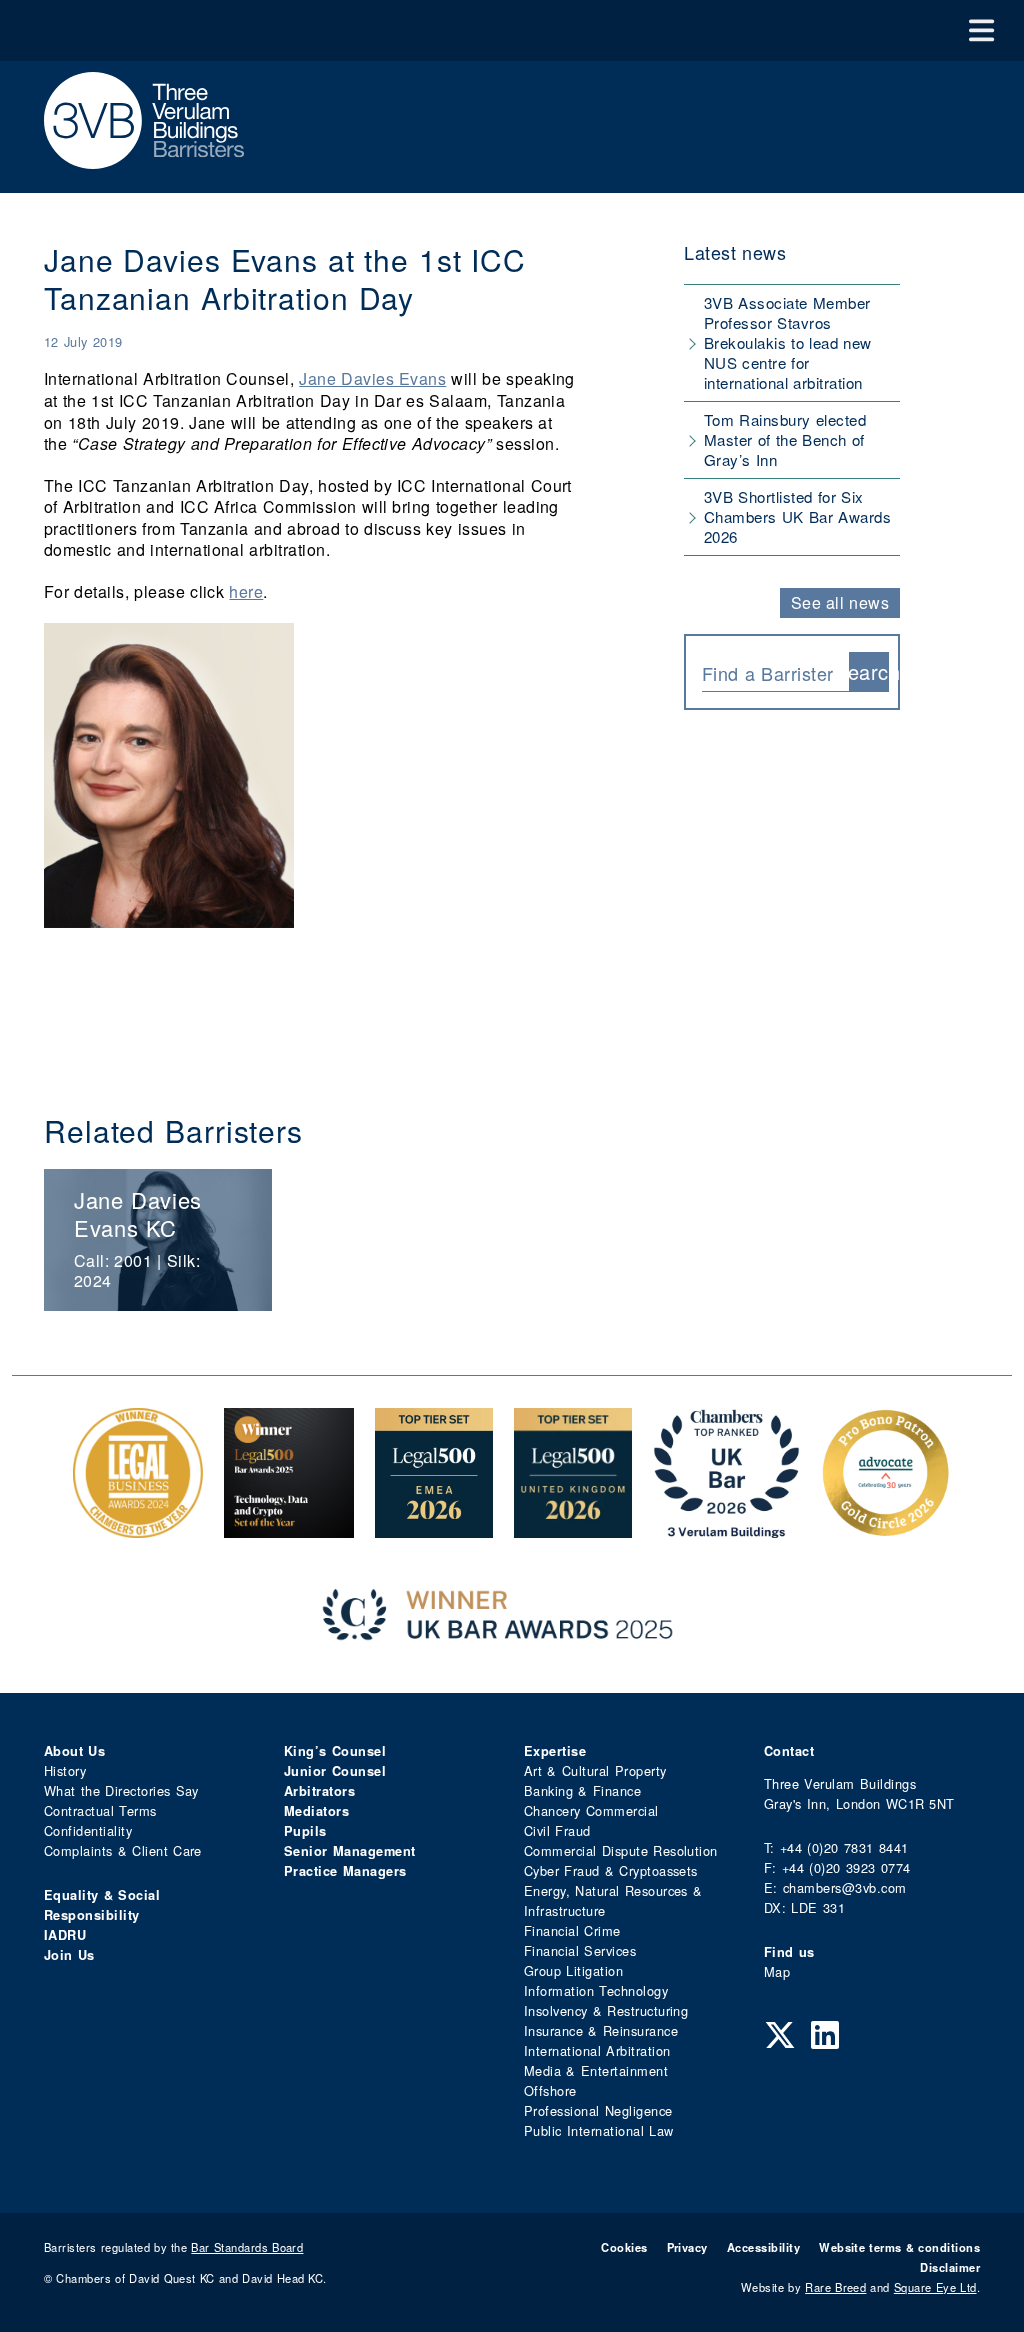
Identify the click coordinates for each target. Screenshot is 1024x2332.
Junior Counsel (335, 1771)
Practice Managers (345, 1871)
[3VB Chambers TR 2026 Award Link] (726, 1527)
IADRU (65, 1935)
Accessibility (763, 2247)
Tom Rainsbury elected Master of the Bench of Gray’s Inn (785, 439)
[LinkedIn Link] (825, 2033)
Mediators (316, 1811)
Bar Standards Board (247, 2247)
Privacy (687, 2247)
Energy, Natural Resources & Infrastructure (613, 1900)
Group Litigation (573, 1970)
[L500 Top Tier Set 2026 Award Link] (573, 1527)
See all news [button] (840, 602)
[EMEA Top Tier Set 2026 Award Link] (434, 1527)
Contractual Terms (100, 1810)
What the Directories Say (121, 1790)
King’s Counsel (335, 1751)
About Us (74, 1751)
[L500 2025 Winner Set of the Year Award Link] (289, 1527)
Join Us (69, 1955)
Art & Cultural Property (595, 1770)
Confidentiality (88, 1830)
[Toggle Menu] (981, 30)
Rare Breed (835, 2287)
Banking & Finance (582, 1790)
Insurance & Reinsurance (601, 2030)
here (246, 591)
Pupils (305, 1831)
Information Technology (596, 1990)
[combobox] (775, 672)
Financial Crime (572, 1930)
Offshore (550, 2090)
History (65, 1770)
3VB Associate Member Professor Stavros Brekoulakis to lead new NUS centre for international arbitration (787, 342)
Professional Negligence (598, 2110)
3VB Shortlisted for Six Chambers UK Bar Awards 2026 (797, 516)
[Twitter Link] (780, 2033)
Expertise (555, 1751)
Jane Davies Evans (372, 378)
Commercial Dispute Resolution (621, 1850)
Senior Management (350, 1851)
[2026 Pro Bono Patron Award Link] (886, 1527)
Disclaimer (950, 2267)
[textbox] (768, 673)
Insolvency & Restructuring (606, 2010)
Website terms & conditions (899, 2247)
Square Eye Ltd (935, 2287)
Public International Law (598, 2130)
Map (777, 1971)
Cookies (624, 2247)
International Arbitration (597, 2050)
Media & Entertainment (596, 2070)
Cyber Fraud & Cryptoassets (611, 1870)
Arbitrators (319, 1791)
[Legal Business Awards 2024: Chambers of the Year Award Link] (138, 1527)
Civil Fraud (557, 1830)
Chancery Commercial (591, 1810)
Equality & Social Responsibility (102, 1905)
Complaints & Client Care (123, 1850)
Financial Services (580, 1950)
